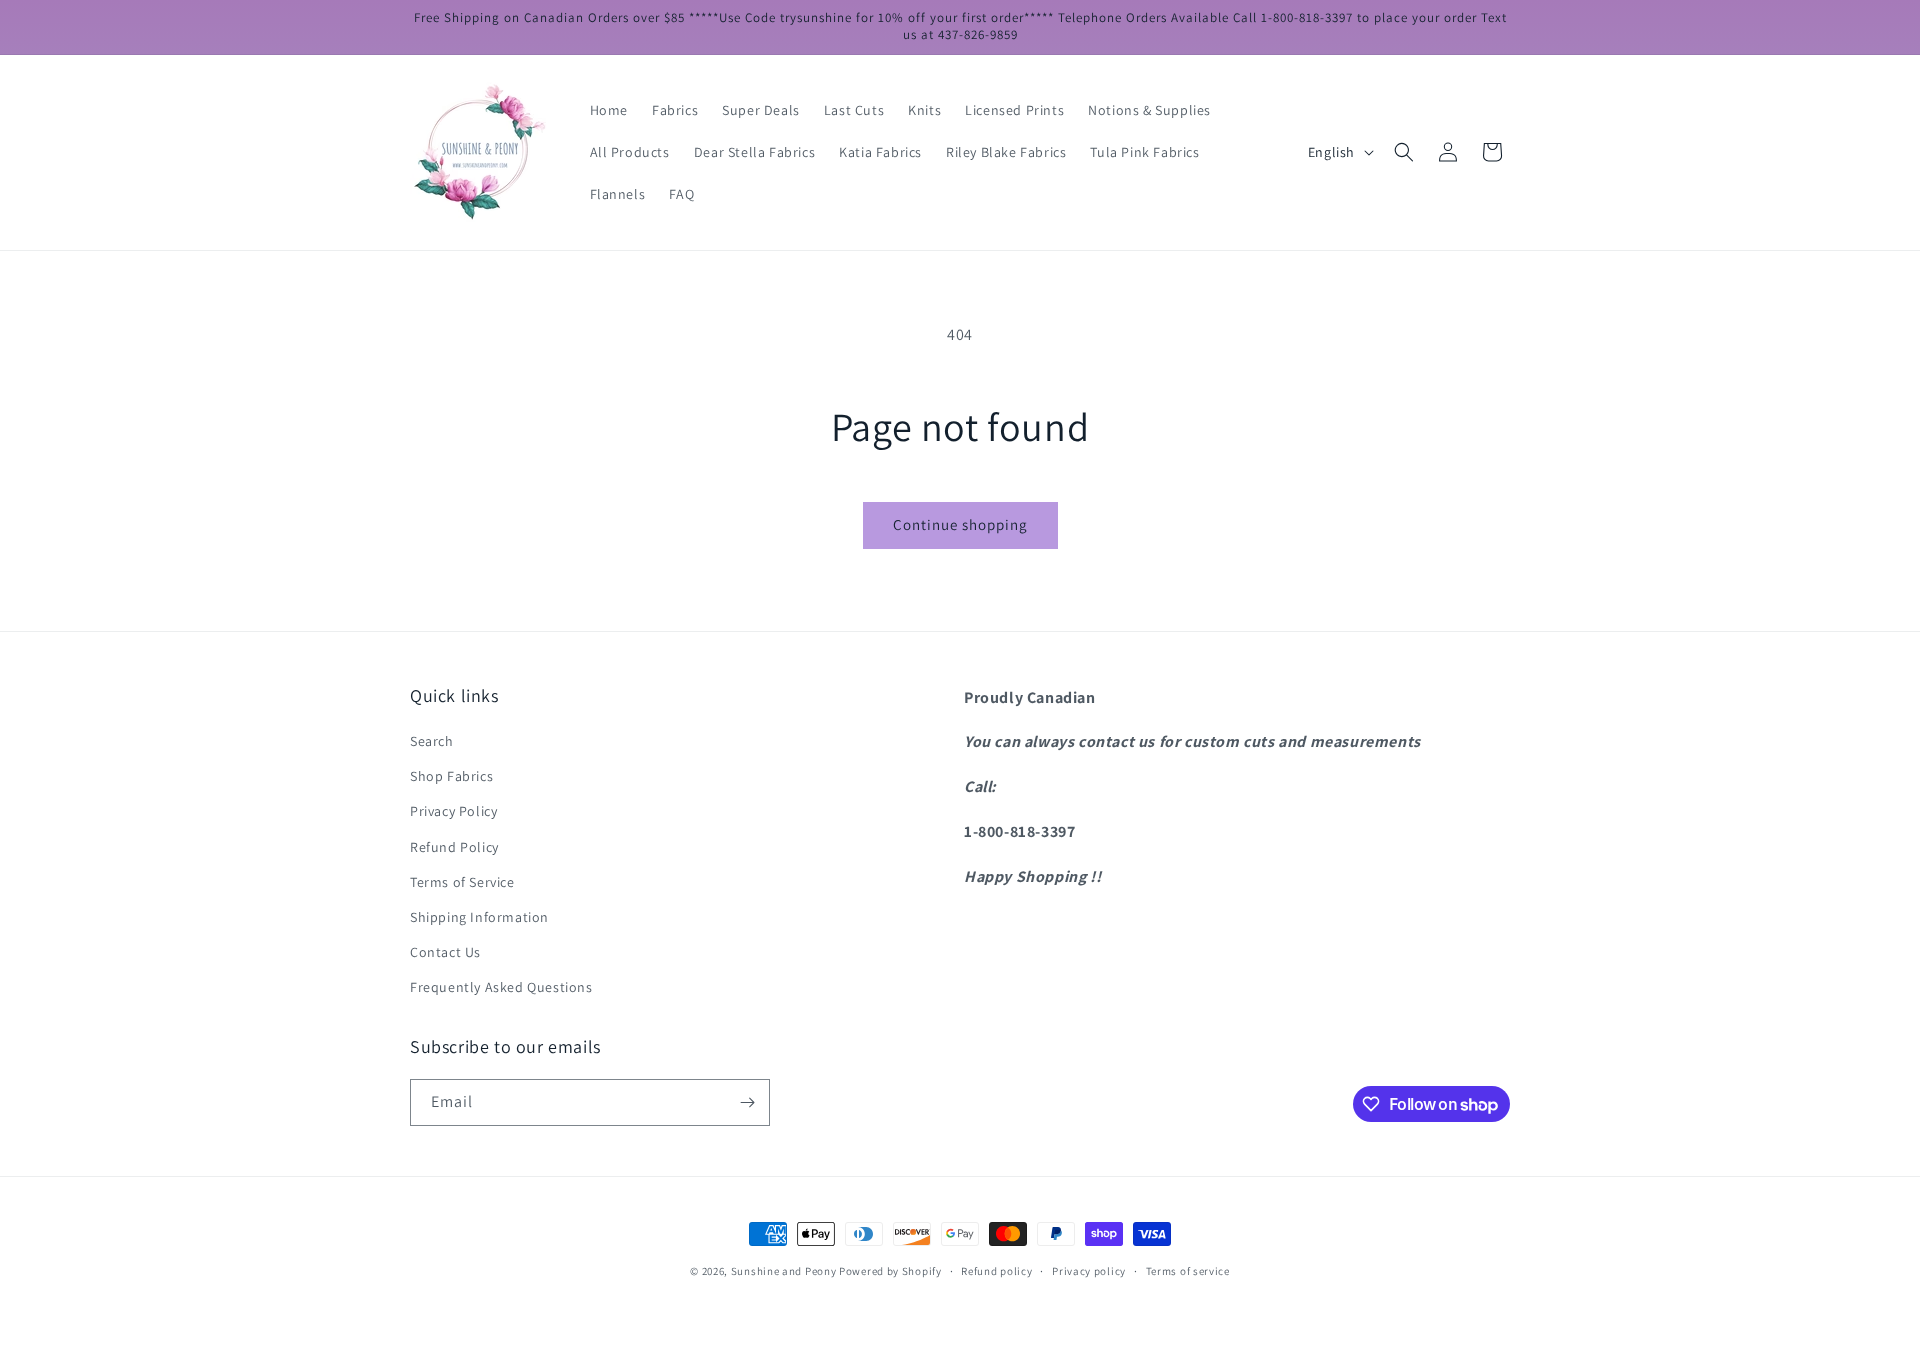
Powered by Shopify (890, 1271)
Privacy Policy (453, 811)
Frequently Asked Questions (501, 987)
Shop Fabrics (451, 776)
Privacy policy (1089, 1271)
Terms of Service (462, 882)
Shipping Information (479, 917)
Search (432, 741)
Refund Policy (454, 847)
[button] (1404, 152)
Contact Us (445, 952)
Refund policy (996, 1271)
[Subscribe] (747, 1102)
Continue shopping (960, 524)
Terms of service (1188, 1271)
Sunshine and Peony (784, 1271)
